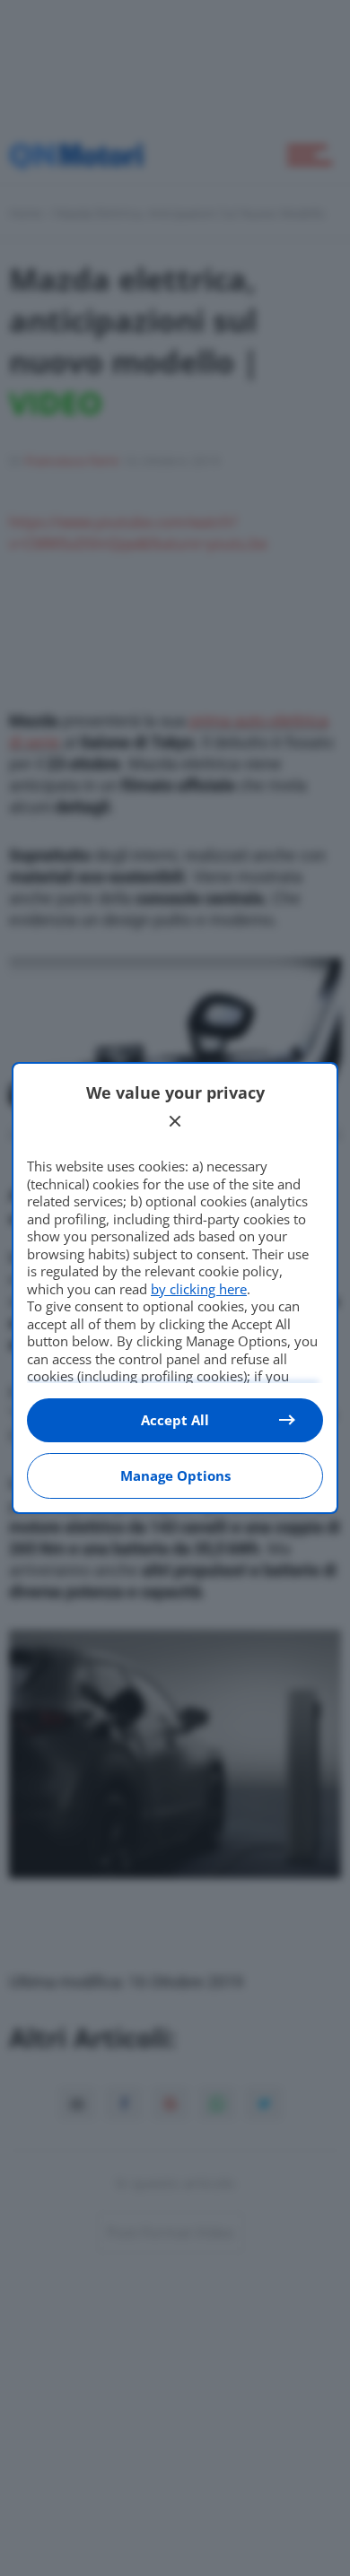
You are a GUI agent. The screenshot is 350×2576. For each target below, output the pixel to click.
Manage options (175, 1475)
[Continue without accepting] (175, 1121)
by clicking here (199, 1289)
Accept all (175, 1420)
